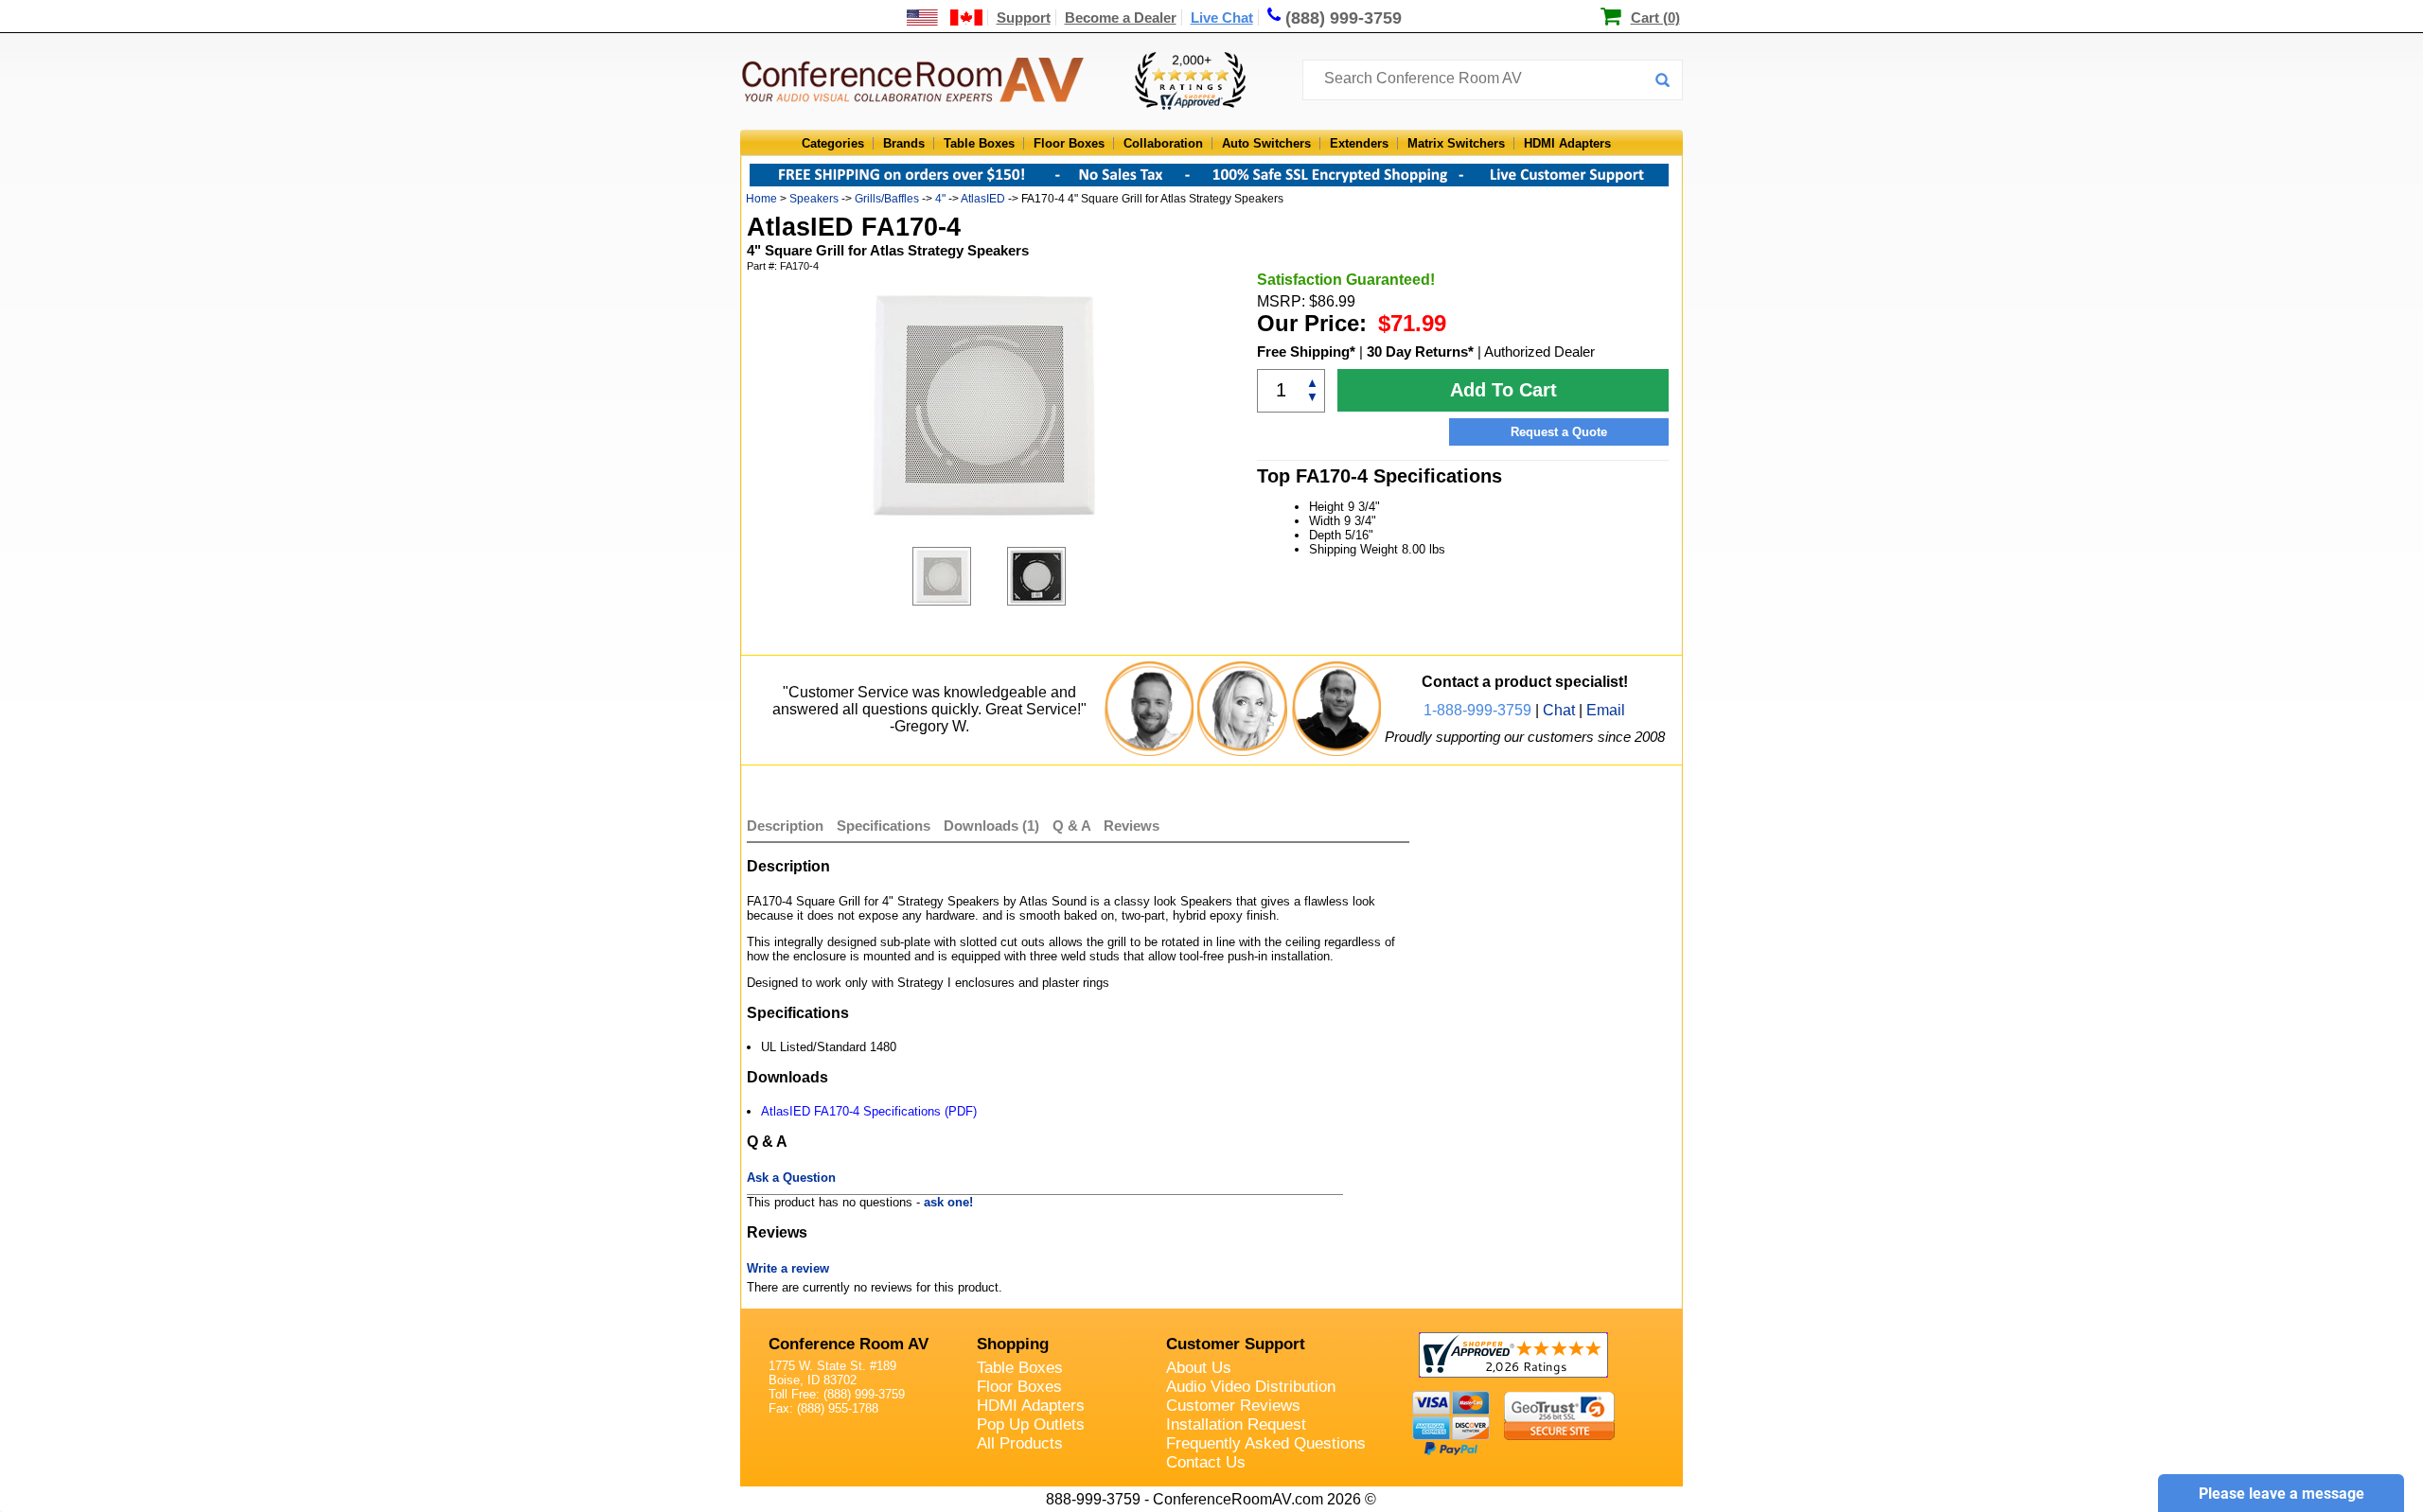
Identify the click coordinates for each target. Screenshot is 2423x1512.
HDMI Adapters (1567, 143)
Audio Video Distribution (1251, 1387)
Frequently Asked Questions (1266, 1443)
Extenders (1359, 143)
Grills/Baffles (887, 199)
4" (940, 199)
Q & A (1073, 826)
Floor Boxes (1069, 143)
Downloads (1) (991, 826)
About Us (1199, 1368)
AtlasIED (983, 199)
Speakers (814, 199)
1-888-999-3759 (1477, 710)
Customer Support (1236, 1344)
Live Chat (1222, 18)
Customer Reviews (1233, 1406)
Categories (833, 143)
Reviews (1132, 826)
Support (1024, 18)
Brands (904, 143)
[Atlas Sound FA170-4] (960, 576)
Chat (1559, 710)
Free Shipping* (1306, 352)
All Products (1020, 1443)
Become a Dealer (1121, 18)
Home (761, 199)
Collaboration (1163, 143)
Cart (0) (1655, 18)
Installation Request (1236, 1424)
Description (785, 826)
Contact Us (1206, 1462)
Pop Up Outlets (1031, 1424)
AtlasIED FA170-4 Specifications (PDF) (869, 1111)
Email (1606, 710)
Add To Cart (1503, 390)
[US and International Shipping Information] (945, 18)
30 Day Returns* (1420, 352)
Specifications (884, 826)
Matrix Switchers (1456, 143)
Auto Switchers (1266, 143)
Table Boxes (979, 143)
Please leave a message (2282, 1494)
